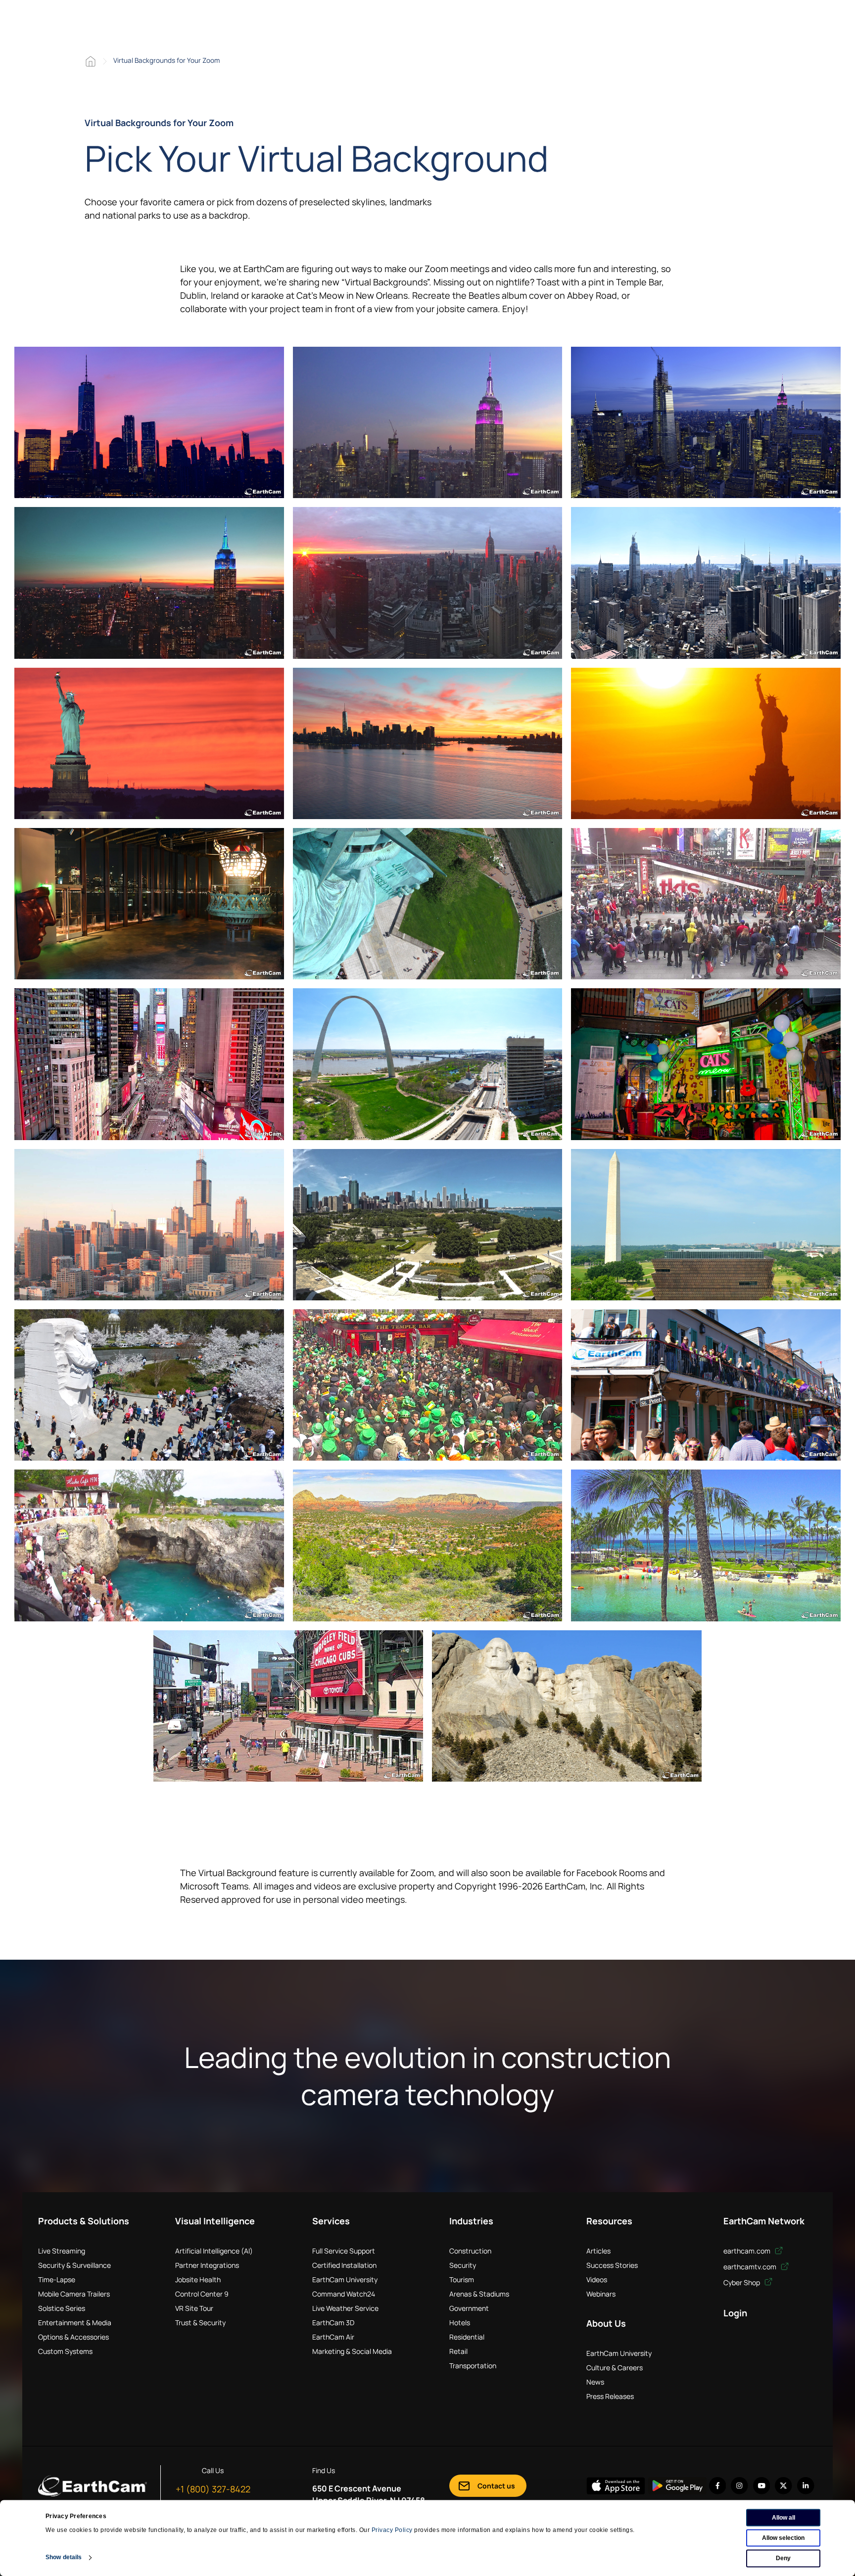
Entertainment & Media (75, 2323)
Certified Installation (344, 2265)
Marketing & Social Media (352, 2351)
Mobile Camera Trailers (74, 2294)
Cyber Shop (742, 2282)
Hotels (460, 2323)
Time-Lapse (57, 2279)
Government (469, 2308)
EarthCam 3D (333, 2323)
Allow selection (783, 2538)
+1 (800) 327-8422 (213, 2489)
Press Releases (610, 2396)
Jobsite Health (198, 2279)
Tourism (462, 2279)
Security (463, 2265)
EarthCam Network (764, 2221)
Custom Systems (65, 2351)
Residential (467, 2337)
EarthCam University (345, 2279)
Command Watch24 (344, 2294)
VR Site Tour (194, 2308)
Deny (783, 2558)
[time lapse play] (149, 422)
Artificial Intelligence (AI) (214, 2251)
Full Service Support (344, 2251)
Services (331, 2221)
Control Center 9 (202, 2294)
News (595, 2382)
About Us (606, 2323)
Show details (64, 2557)
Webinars (601, 2294)
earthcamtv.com (751, 2267)
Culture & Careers (615, 2368)
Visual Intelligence (215, 2221)
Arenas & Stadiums (479, 2294)
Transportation (473, 2366)
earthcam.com (748, 2251)
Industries (471, 2221)
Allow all (784, 2518)
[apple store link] (616, 2486)
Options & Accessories (73, 2337)
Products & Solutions (84, 2221)
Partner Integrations (207, 2265)
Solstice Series (62, 2308)
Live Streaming (62, 2251)
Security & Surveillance (74, 2265)
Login (735, 2313)
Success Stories (612, 2265)
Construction (470, 2251)
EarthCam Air (333, 2337)
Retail (458, 2351)
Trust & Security (200, 2323)
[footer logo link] (93, 2485)
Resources (609, 2221)
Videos (597, 2279)
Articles (598, 2251)
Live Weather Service (345, 2308)
